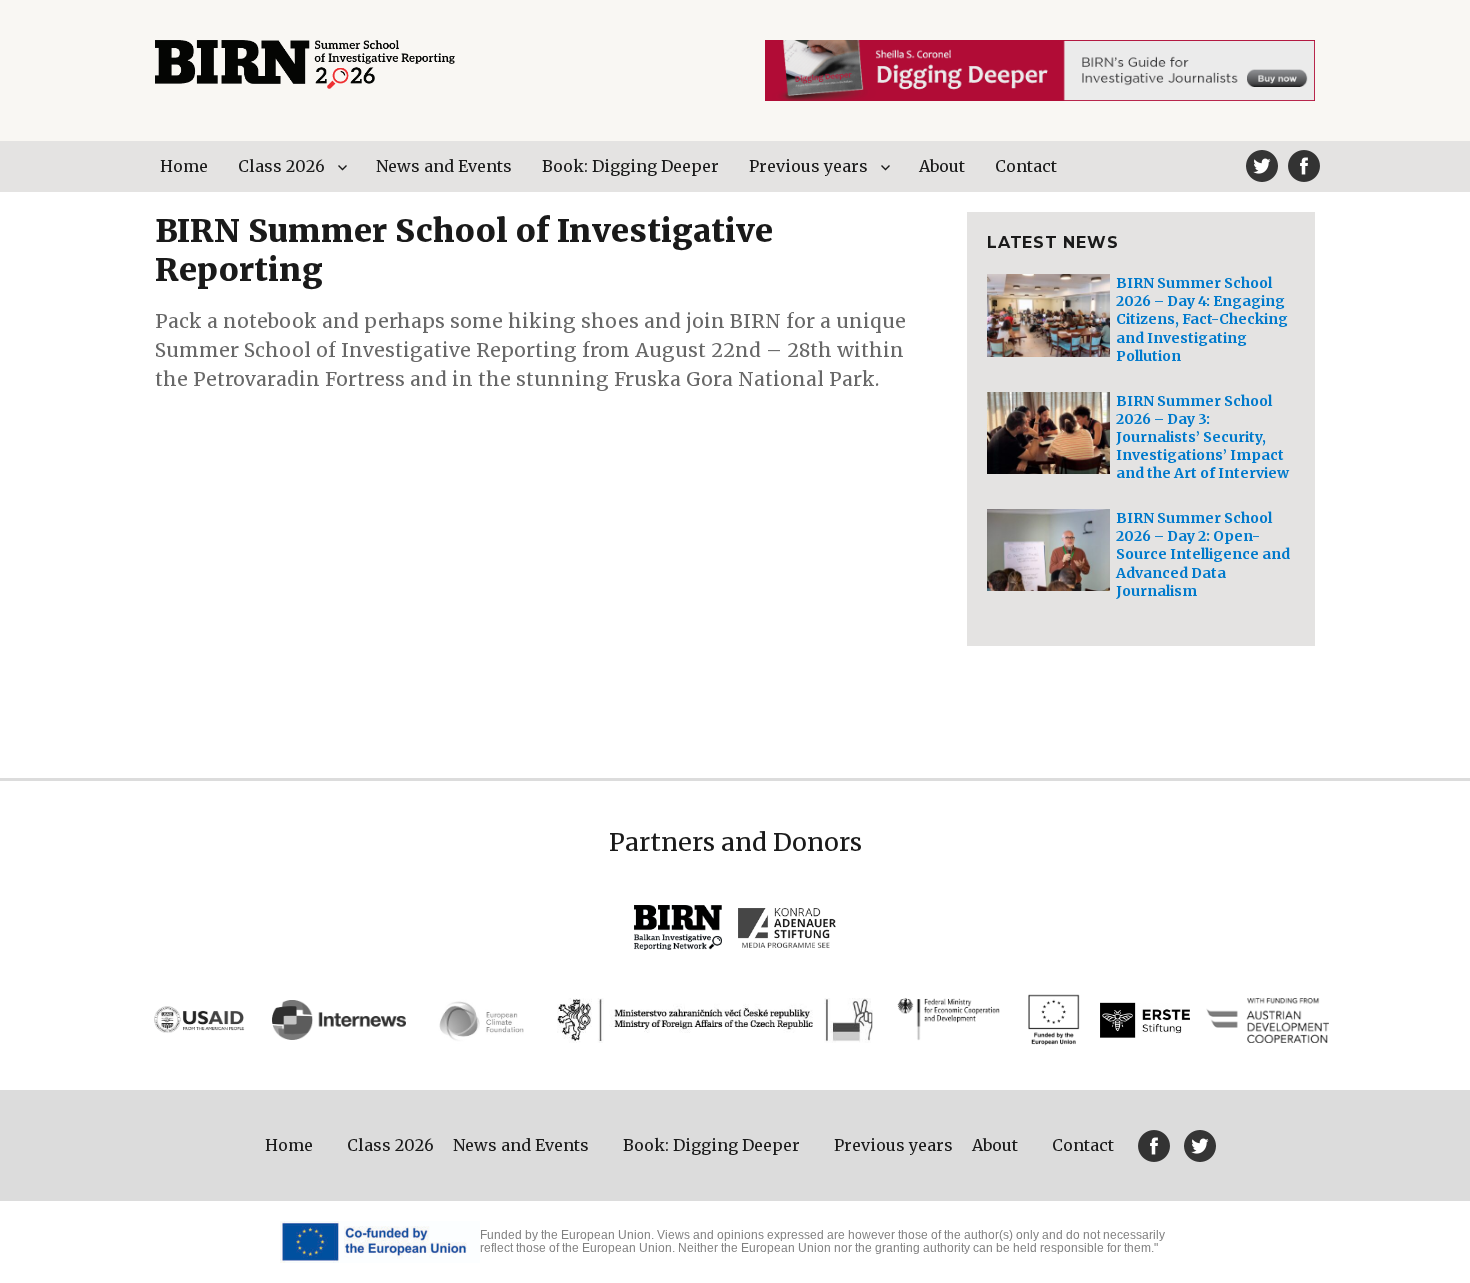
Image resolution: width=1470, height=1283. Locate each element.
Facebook (1304, 166)
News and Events (444, 166)
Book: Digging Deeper (630, 166)
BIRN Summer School (305, 65)
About (942, 166)
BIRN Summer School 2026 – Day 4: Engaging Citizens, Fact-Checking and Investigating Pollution (1202, 319)
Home (184, 166)
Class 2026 (281, 166)
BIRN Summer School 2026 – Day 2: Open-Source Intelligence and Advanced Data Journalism (1203, 554)
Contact (1026, 166)
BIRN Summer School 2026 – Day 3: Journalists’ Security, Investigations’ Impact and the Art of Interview (1202, 437)
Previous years (808, 166)
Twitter (1262, 166)
